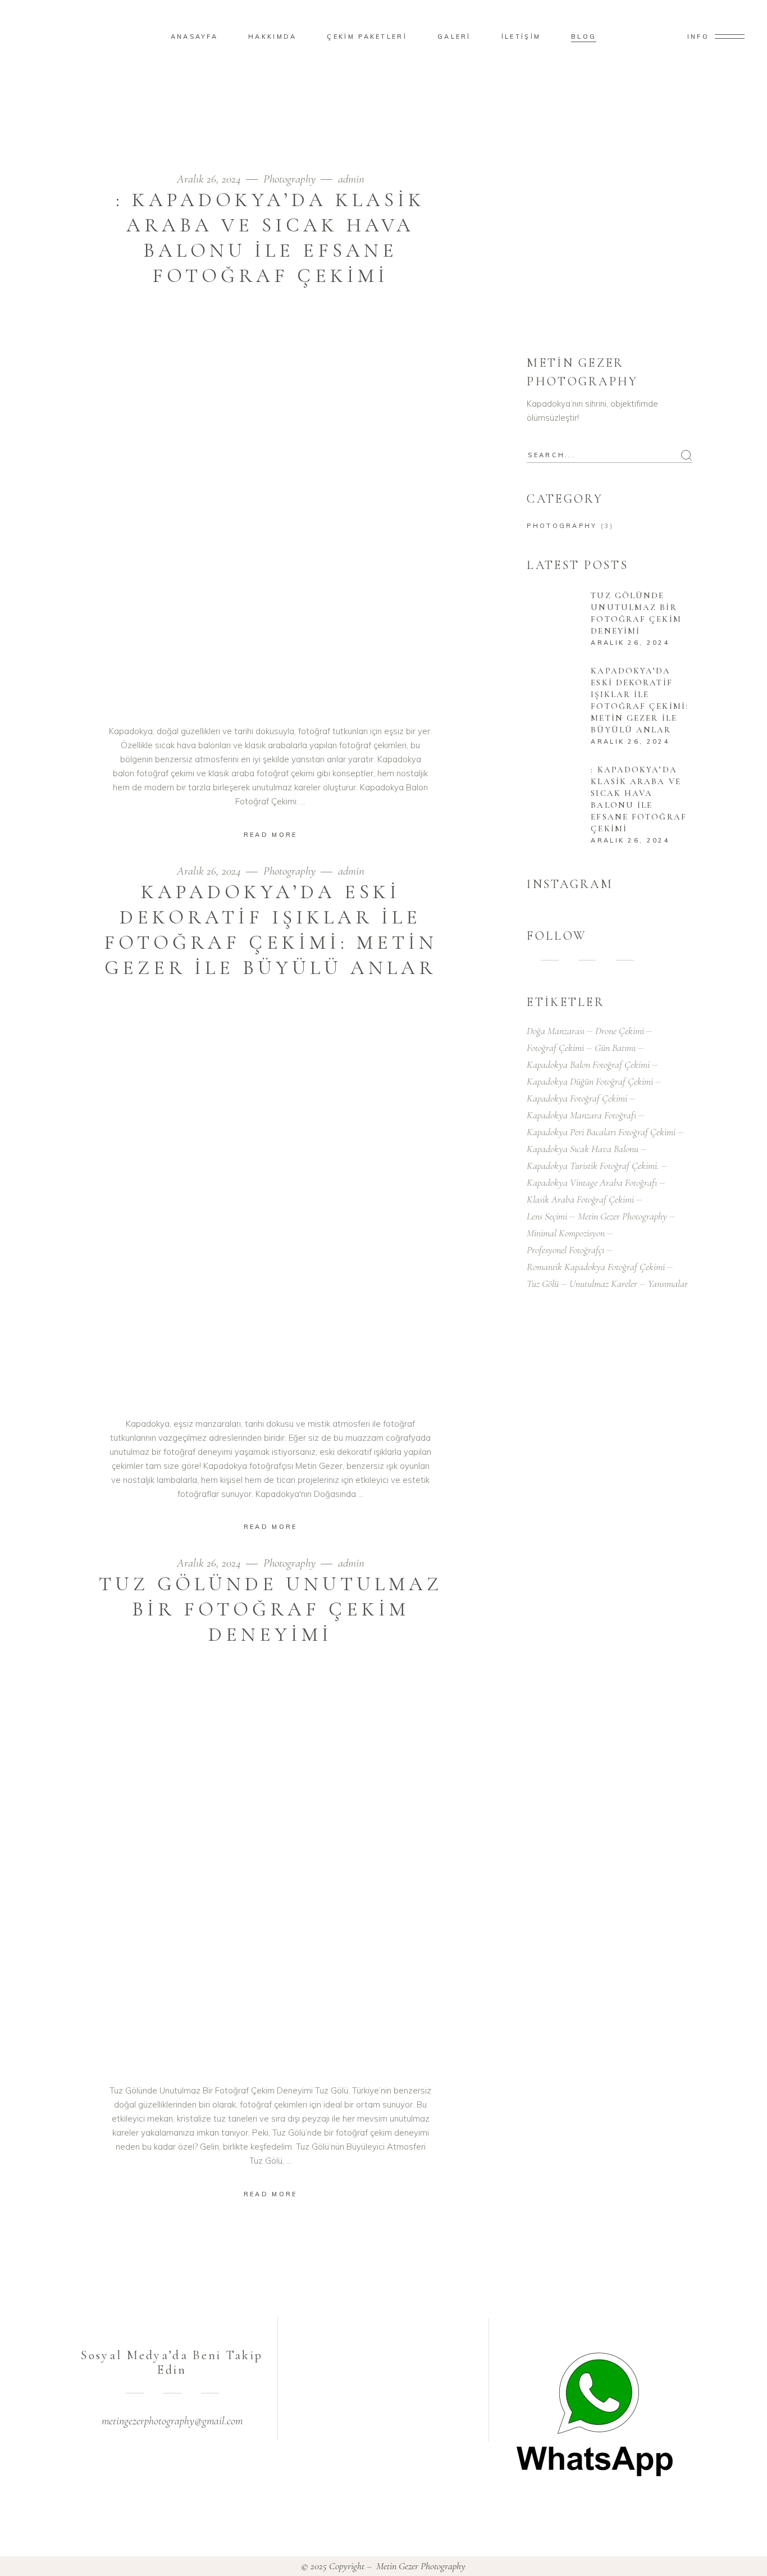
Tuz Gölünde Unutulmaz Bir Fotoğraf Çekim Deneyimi (271, 1609)
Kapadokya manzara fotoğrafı (581, 1115)
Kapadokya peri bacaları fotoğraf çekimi (601, 1132)
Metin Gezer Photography (622, 1216)
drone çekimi (620, 1031)
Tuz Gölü (543, 1284)
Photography (289, 179)
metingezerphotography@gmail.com (172, 2421)
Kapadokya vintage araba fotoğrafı (592, 1182)
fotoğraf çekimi (555, 1048)
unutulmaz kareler (603, 1284)
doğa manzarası (556, 1031)
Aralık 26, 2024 (210, 179)
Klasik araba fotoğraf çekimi (580, 1199)
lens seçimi (547, 1216)
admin (351, 179)
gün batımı (615, 1048)
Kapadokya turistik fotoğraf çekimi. (593, 1166)
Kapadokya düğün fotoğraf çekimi (590, 1081)
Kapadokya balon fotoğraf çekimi (588, 1064)
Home (630, 103)
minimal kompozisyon (566, 1233)
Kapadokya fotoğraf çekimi (577, 1098)
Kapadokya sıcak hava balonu (583, 1149)
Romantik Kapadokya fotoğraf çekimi (596, 1267)
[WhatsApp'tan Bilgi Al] (595, 2414)
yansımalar (668, 1284)
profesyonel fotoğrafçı (565, 1250)
